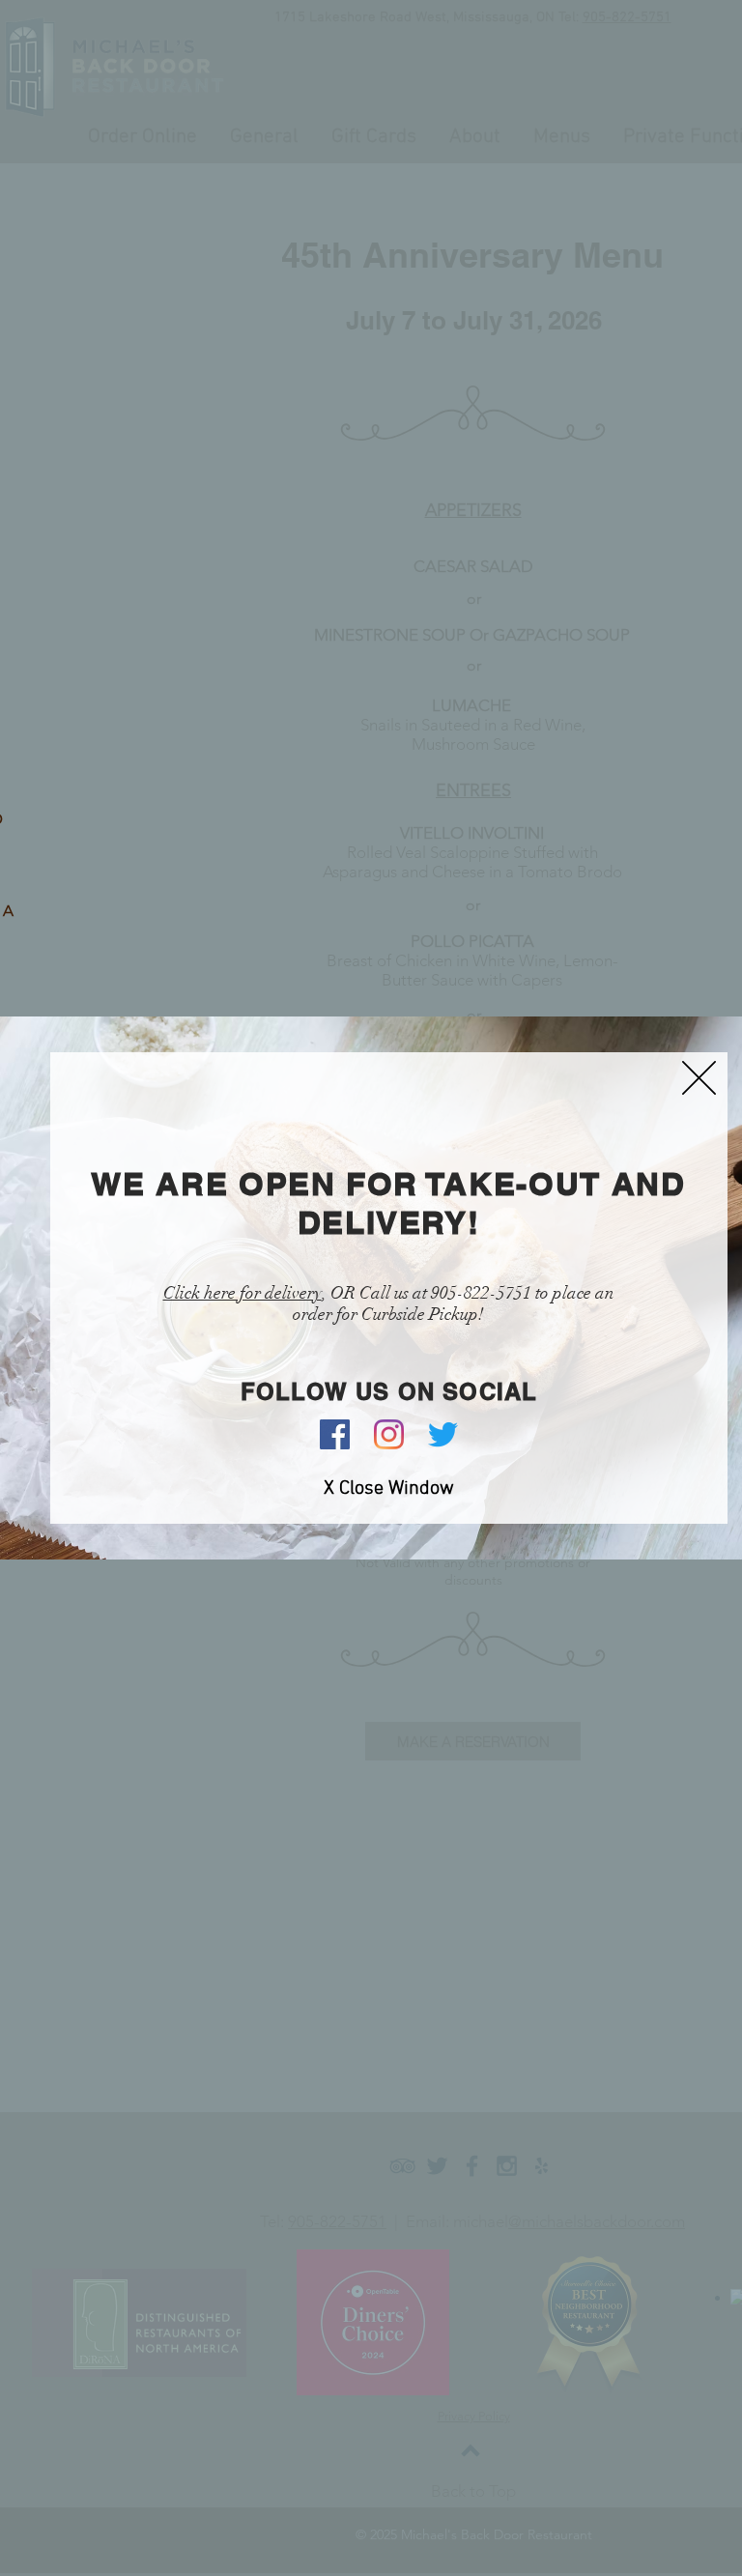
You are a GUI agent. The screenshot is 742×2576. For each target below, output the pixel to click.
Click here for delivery (243, 1293)
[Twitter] (443, 1434)
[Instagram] (389, 1434)
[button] (699, 1078)
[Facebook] (335, 1434)
